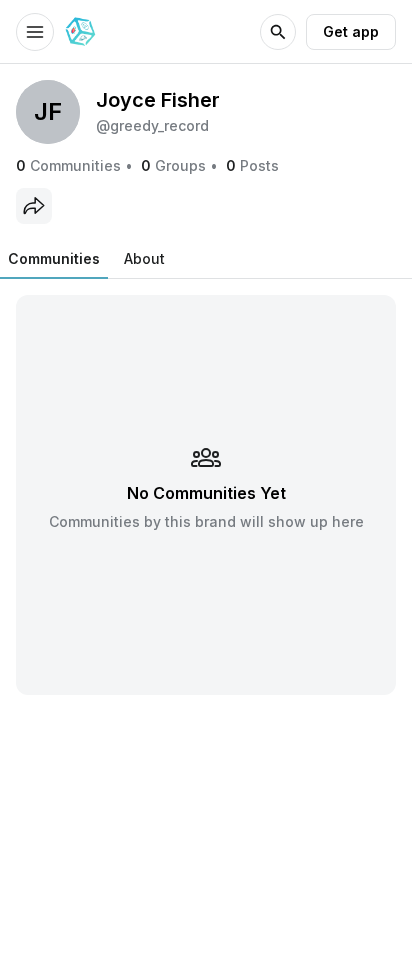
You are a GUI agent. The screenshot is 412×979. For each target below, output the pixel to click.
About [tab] (144, 258)
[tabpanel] (206, 494)
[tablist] (86, 259)
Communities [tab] (54, 258)
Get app (351, 31)
